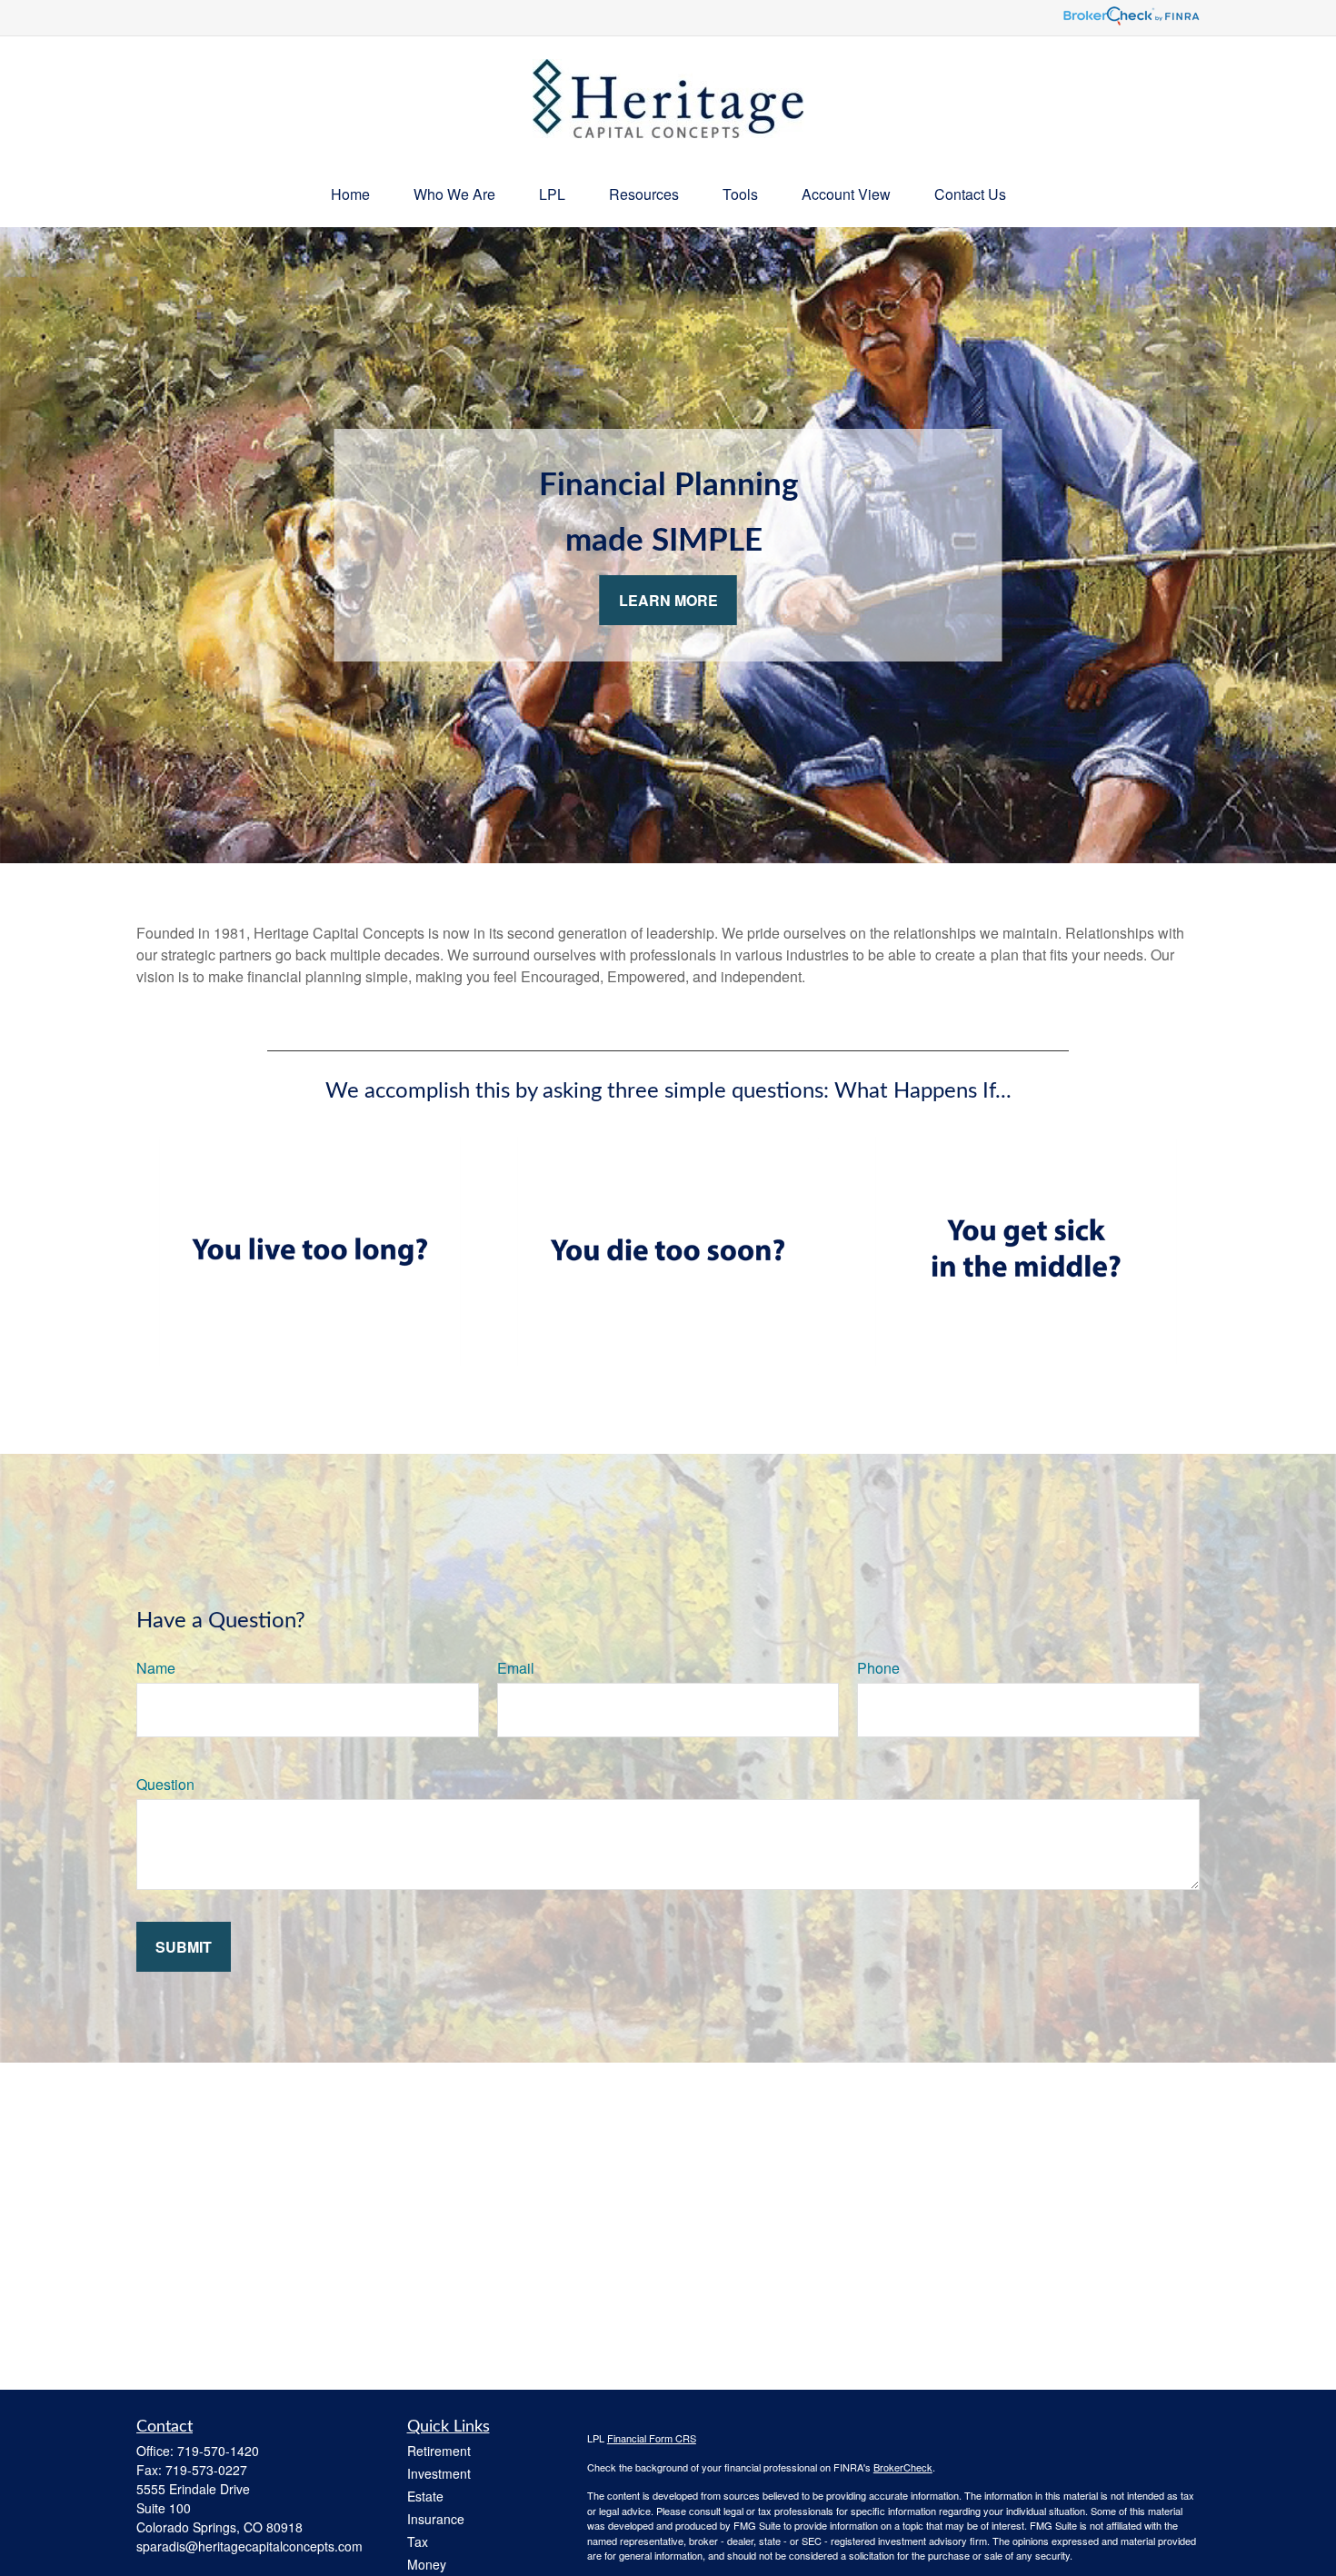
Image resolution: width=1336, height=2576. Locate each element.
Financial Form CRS (652, 2438)
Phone (878, 1668)
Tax (418, 2541)
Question (165, 1784)
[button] (350, 194)
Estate (425, 2496)
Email (516, 1668)
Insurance (436, 2519)
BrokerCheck (903, 2467)
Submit (184, 1947)
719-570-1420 (218, 2451)
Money (427, 2564)
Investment (439, 2473)
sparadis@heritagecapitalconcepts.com (249, 2546)
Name (156, 1668)
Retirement (439, 2451)
